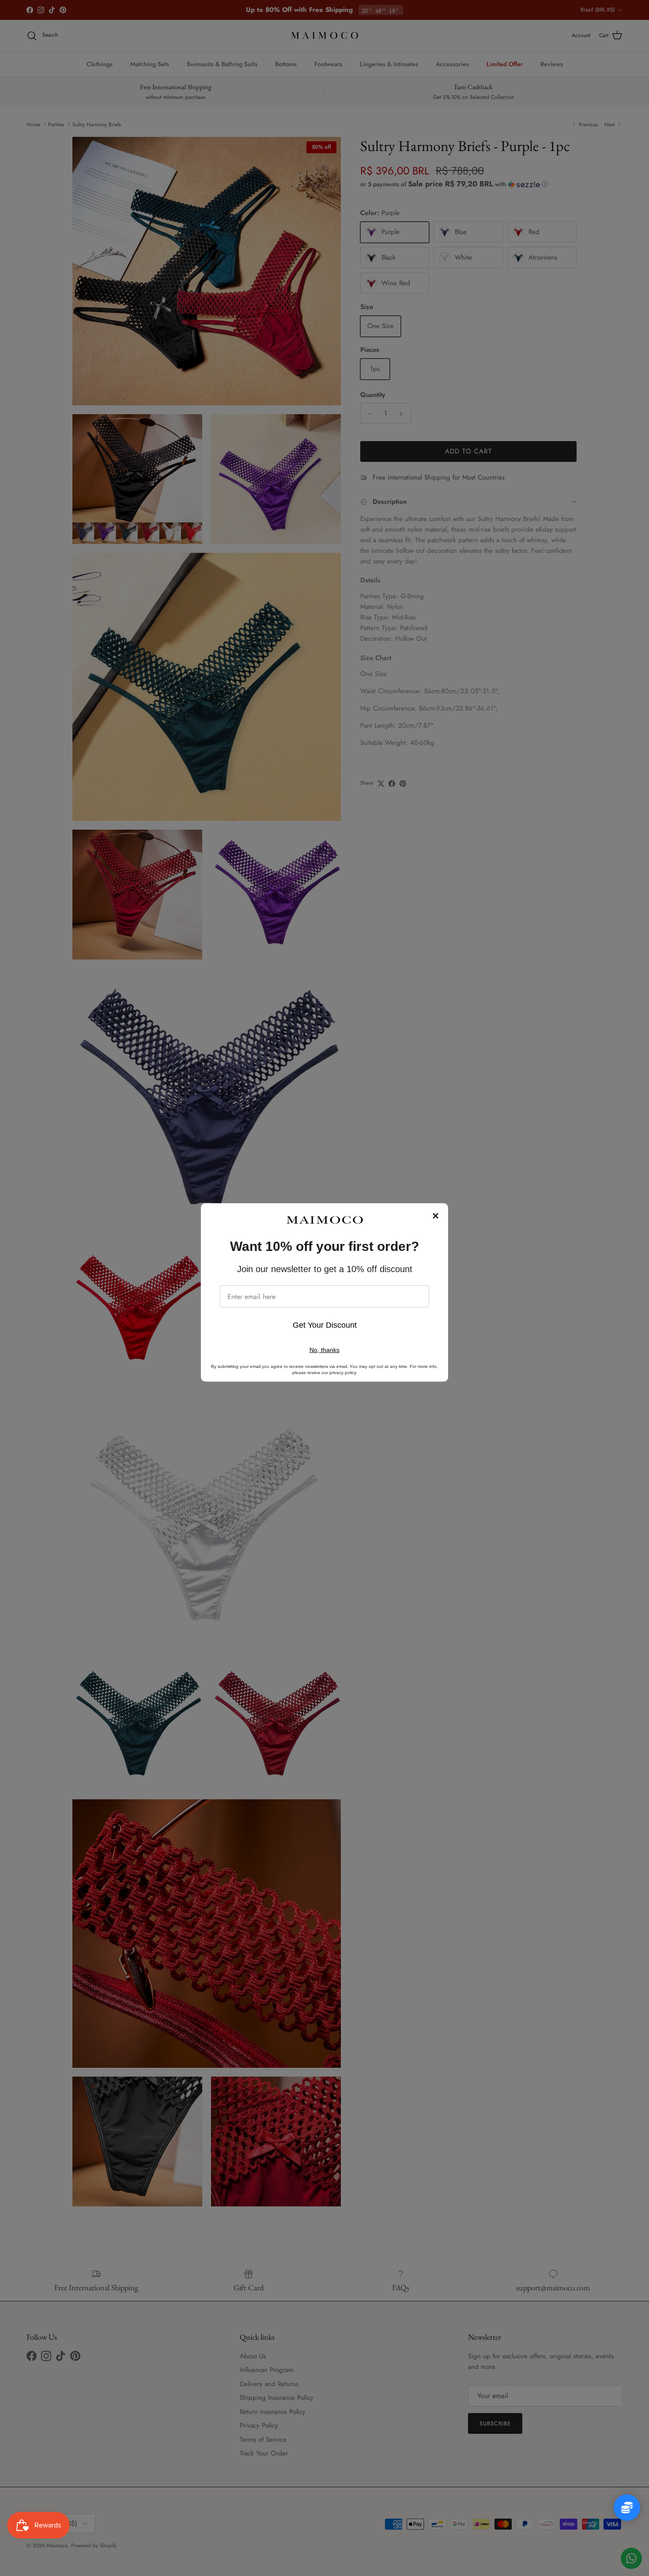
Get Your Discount (325, 1325)
